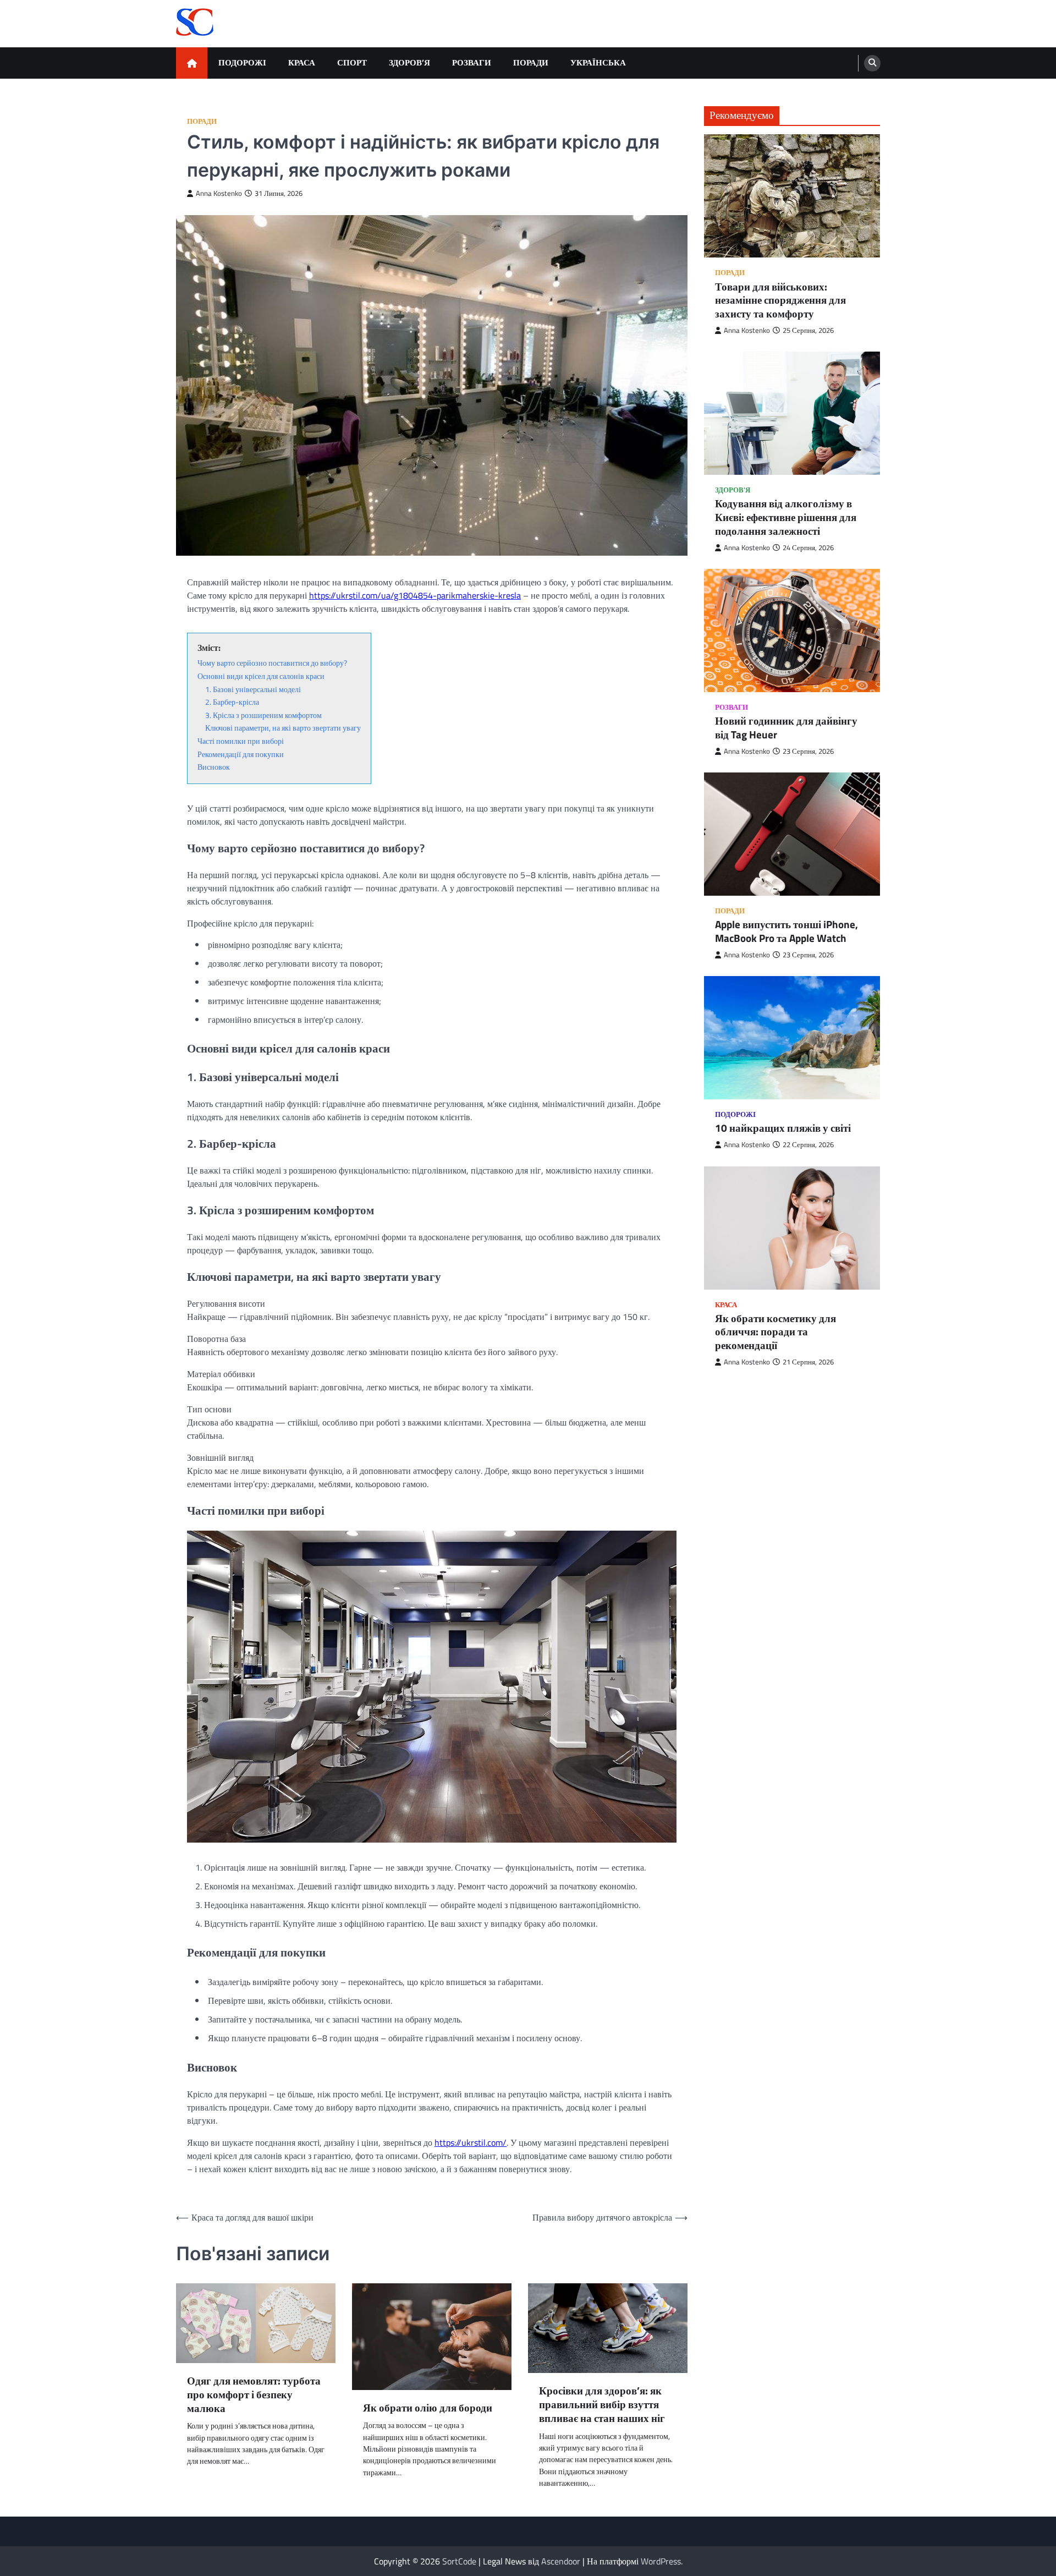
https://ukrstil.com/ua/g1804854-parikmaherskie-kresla (415, 595)
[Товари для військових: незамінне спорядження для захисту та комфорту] (792, 196)
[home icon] (192, 63)
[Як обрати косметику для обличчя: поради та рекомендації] (792, 1228)
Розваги (472, 62)
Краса (302, 62)
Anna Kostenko (219, 193)
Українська (598, 62)
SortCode (459, 2561)
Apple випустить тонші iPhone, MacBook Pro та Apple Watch (787, 932)
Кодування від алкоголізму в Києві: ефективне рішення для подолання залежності (786, 518)
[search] (872, 63)
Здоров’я (409, 62)
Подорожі (242, 62)
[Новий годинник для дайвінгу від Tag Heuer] (792, 631)
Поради (531, 62)
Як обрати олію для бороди (428, 2408)
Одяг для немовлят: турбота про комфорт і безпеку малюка (254, 2394)
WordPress (661, 2561)
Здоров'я (733, 490)
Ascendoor (561, 2561)
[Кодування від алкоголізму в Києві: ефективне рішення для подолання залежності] (792, 414)
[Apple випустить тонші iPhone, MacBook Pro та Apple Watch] (792, 835)
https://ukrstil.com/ (471, 2142)
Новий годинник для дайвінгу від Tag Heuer (786, 728)
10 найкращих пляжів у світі (783, 1129)
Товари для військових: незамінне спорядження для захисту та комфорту (780, 300)
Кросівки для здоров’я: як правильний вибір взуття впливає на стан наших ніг (602, 2404)
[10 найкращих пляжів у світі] (792, 1038)
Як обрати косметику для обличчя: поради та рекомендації (776, 1332)
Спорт (352, 62)
